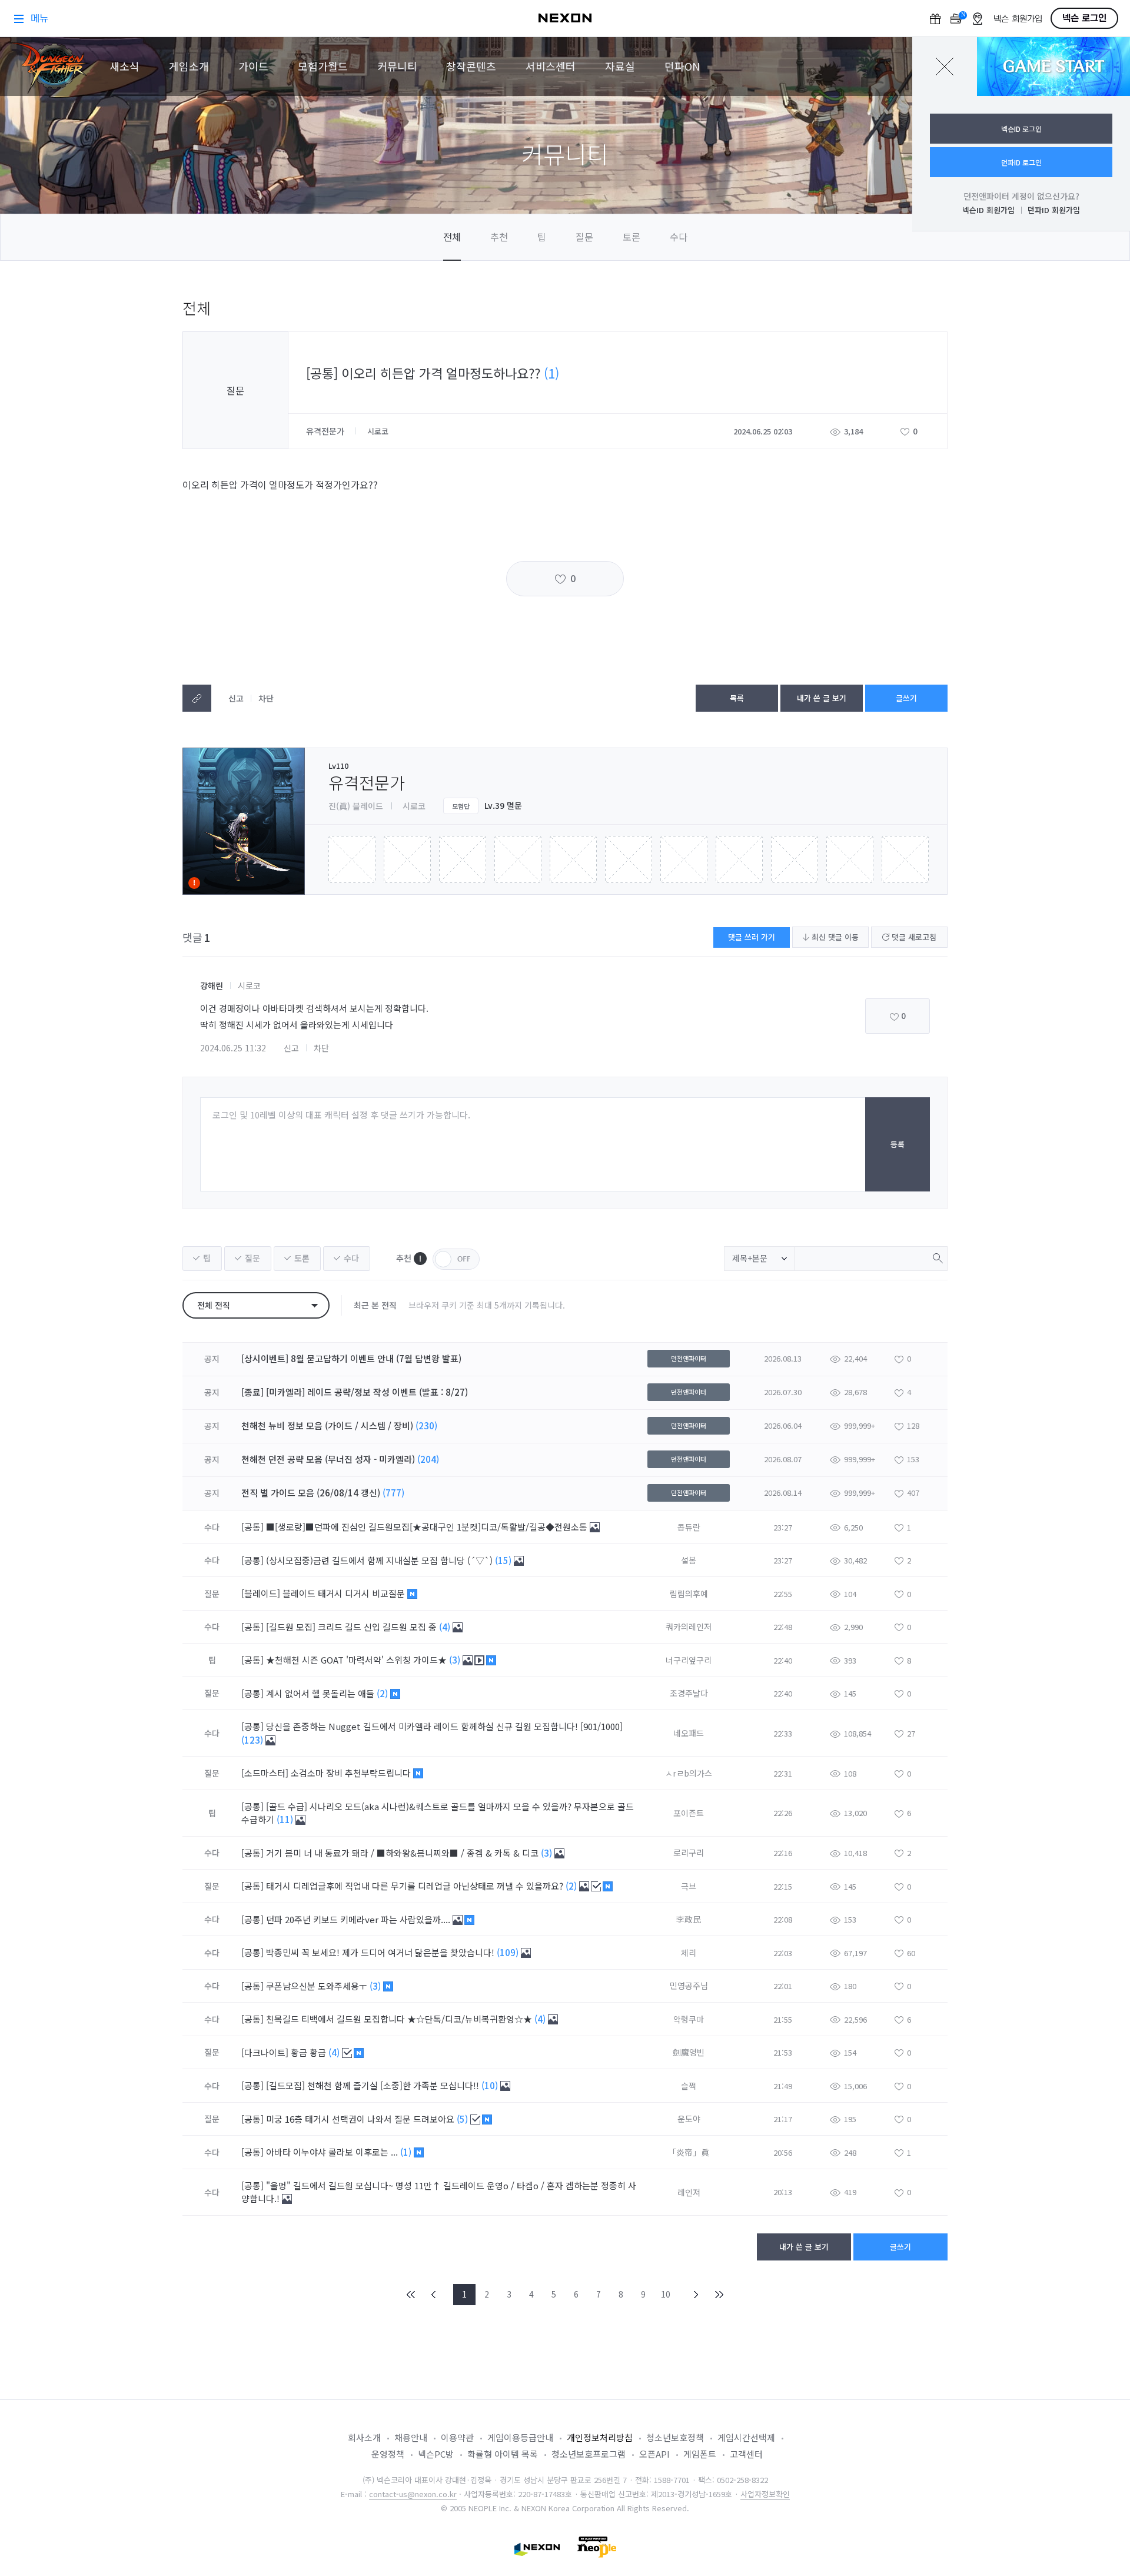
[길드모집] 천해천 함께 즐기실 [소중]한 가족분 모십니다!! (374, 2085)
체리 (689, 1953)
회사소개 (364, 2437)
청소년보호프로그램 (589, 2454)
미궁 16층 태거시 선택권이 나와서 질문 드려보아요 (361, 2119)
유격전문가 (326, 431)
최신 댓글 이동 (834, 937)
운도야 (689, 2119)
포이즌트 (689, 1813)
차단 (266, 698)
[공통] (252, 1527)
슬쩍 (689, 2086)
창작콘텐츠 (471, 66)
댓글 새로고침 (913, 937)
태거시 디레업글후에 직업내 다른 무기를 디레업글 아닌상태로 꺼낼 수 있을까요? (416, 1886)
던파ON (682, 66)
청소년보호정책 (675, 2437)
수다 (679, 237)
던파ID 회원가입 (1054, 210)
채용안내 (411, 2437)
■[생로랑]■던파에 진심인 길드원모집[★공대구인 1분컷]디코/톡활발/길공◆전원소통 (428, 1527)
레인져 (689, 2192)
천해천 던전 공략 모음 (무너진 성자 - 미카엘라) (328, 1459)
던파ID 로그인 (1021, 162)
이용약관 (457, 2437)
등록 (898, 1144)
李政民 (689, 1919)
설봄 (689, 1560)
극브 (689, 1886)
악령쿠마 (689, 2019)
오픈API (654, 2454)
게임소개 (189, 66)
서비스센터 (551, 66)
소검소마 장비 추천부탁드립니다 (352, 1773)
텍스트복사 (197, 698)
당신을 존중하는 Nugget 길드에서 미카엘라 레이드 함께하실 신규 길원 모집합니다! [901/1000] (444, 1726)
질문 (584, 237)
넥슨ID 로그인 (1021, 129)
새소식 (124, 66)
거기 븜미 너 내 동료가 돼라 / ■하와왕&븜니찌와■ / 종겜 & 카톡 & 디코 (403, 1853)
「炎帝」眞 (689, 2152)
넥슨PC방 (436, 2454)
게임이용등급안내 (520, 2437)
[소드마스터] (265, 1773)
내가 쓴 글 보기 (822, 698)
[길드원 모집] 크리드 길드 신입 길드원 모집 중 (353, 1627)
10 (666, 2294)
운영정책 (388, 2454)
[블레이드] (261, 1593)
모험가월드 (323, 66)
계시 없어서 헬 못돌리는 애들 (321, 1693)
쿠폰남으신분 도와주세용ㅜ (318, 1986)
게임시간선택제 (746, 2437)
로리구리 (689, 1853)
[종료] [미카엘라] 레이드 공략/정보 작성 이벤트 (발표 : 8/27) (355, 1392)
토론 (632, 237)
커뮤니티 (397, 66)
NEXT (696, 2295)
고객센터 (746, 2454)
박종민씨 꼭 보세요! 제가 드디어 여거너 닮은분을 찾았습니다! (381, 1952)
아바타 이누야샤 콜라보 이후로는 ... (333, 2152)
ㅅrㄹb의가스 (689, 1773)
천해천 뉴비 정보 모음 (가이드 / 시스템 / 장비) (327, 1425)
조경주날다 (689, 1693)
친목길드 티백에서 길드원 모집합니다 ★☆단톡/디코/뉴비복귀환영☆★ (400, 2019)
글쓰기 (906, 698)
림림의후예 (689, 1594)
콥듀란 (689, 1527)
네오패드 (689, 1733)
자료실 (620, 66)
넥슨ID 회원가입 (988, 210)
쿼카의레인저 (689, 1626)
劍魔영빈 (689, 2052)
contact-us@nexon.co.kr (413, 2494)
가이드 (253, 66)
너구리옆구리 (689, 1660)
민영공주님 (689, 1986)
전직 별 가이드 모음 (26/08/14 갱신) (311, 1493)
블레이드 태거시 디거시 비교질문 (345, 1593)
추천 (499, 237)
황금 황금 (310, 2052)
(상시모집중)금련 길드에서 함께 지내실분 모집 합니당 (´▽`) (380, 1560)
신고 (236, 698)
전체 (452, 237)
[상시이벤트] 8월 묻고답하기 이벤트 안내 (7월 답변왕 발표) (351, 1358)
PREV (434, 2295)
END (719, 2295)
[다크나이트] (265, 2052)
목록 (737, 698)
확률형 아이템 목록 (503, 2454)
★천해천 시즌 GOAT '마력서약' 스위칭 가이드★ (358, 1660)
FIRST (411, 2295)
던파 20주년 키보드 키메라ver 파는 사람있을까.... (359, 1919)
